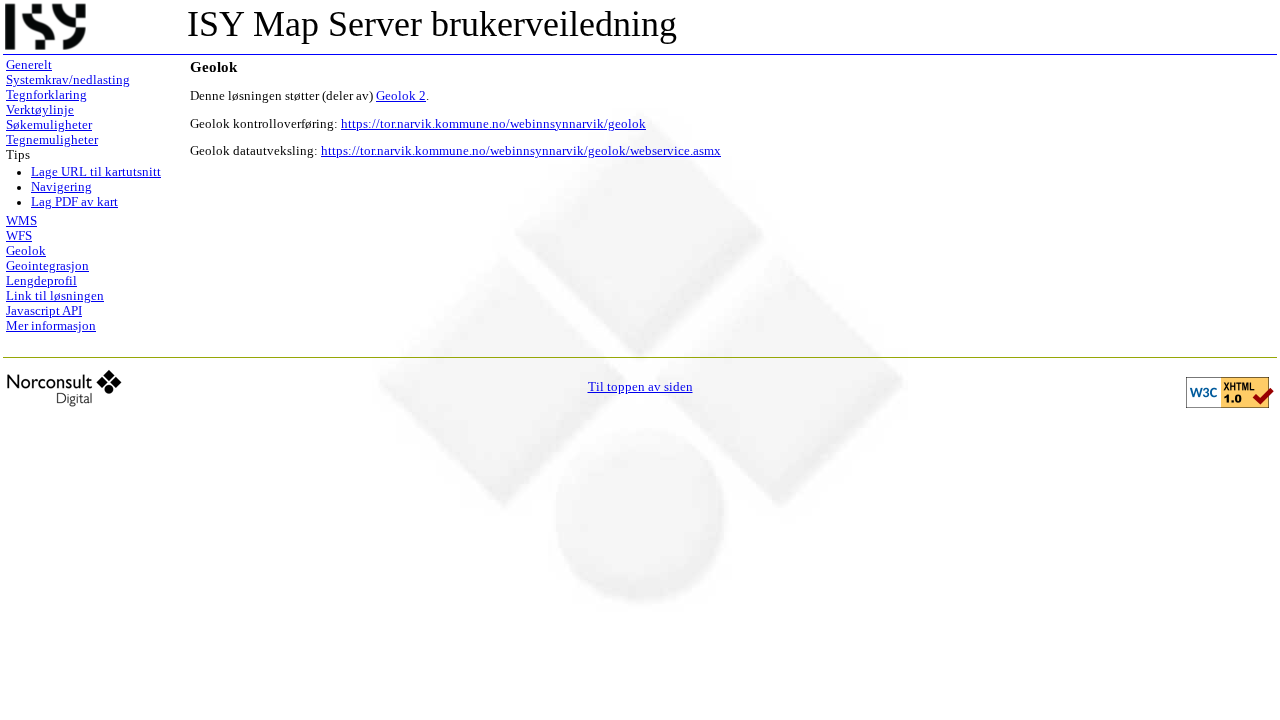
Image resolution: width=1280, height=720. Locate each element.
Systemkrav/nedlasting (68, 80)
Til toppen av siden (640, 387)
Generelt (29, 65)
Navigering (61, 187)
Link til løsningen (55, 296)
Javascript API (44, 311)
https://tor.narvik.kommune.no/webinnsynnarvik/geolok (493, 124)
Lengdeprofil (41, 281)
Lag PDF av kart (74, 202)
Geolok (26, 251)
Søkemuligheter (49, 125)
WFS (19, 236)
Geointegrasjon (47, 266)
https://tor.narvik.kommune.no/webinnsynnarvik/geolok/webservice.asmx (521, 151)
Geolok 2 (401, 96)
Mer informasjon (51, 326)
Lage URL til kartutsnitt (96, 172)
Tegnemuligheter (52, 140)
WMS (21, 221)
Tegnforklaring (46, 95)
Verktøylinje (40, 110)
